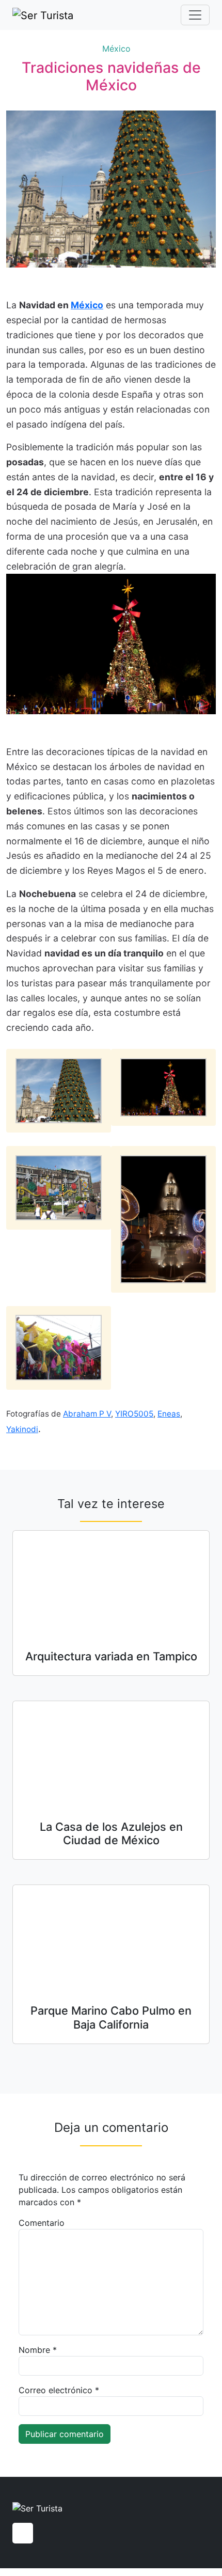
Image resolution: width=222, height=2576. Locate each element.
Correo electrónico (59, 2390)
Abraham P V (87, 1414)
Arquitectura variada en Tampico (111, 1656)
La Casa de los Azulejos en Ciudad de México (111, 1833)
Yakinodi (22, 1429)
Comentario (42, 2223)
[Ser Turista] (43, 15)
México (116, 49)
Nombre (38, 2350)
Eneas (169, 1414)
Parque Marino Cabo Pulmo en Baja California (111, 2017)
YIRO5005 (134, 1414)
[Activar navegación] (195, 15)
